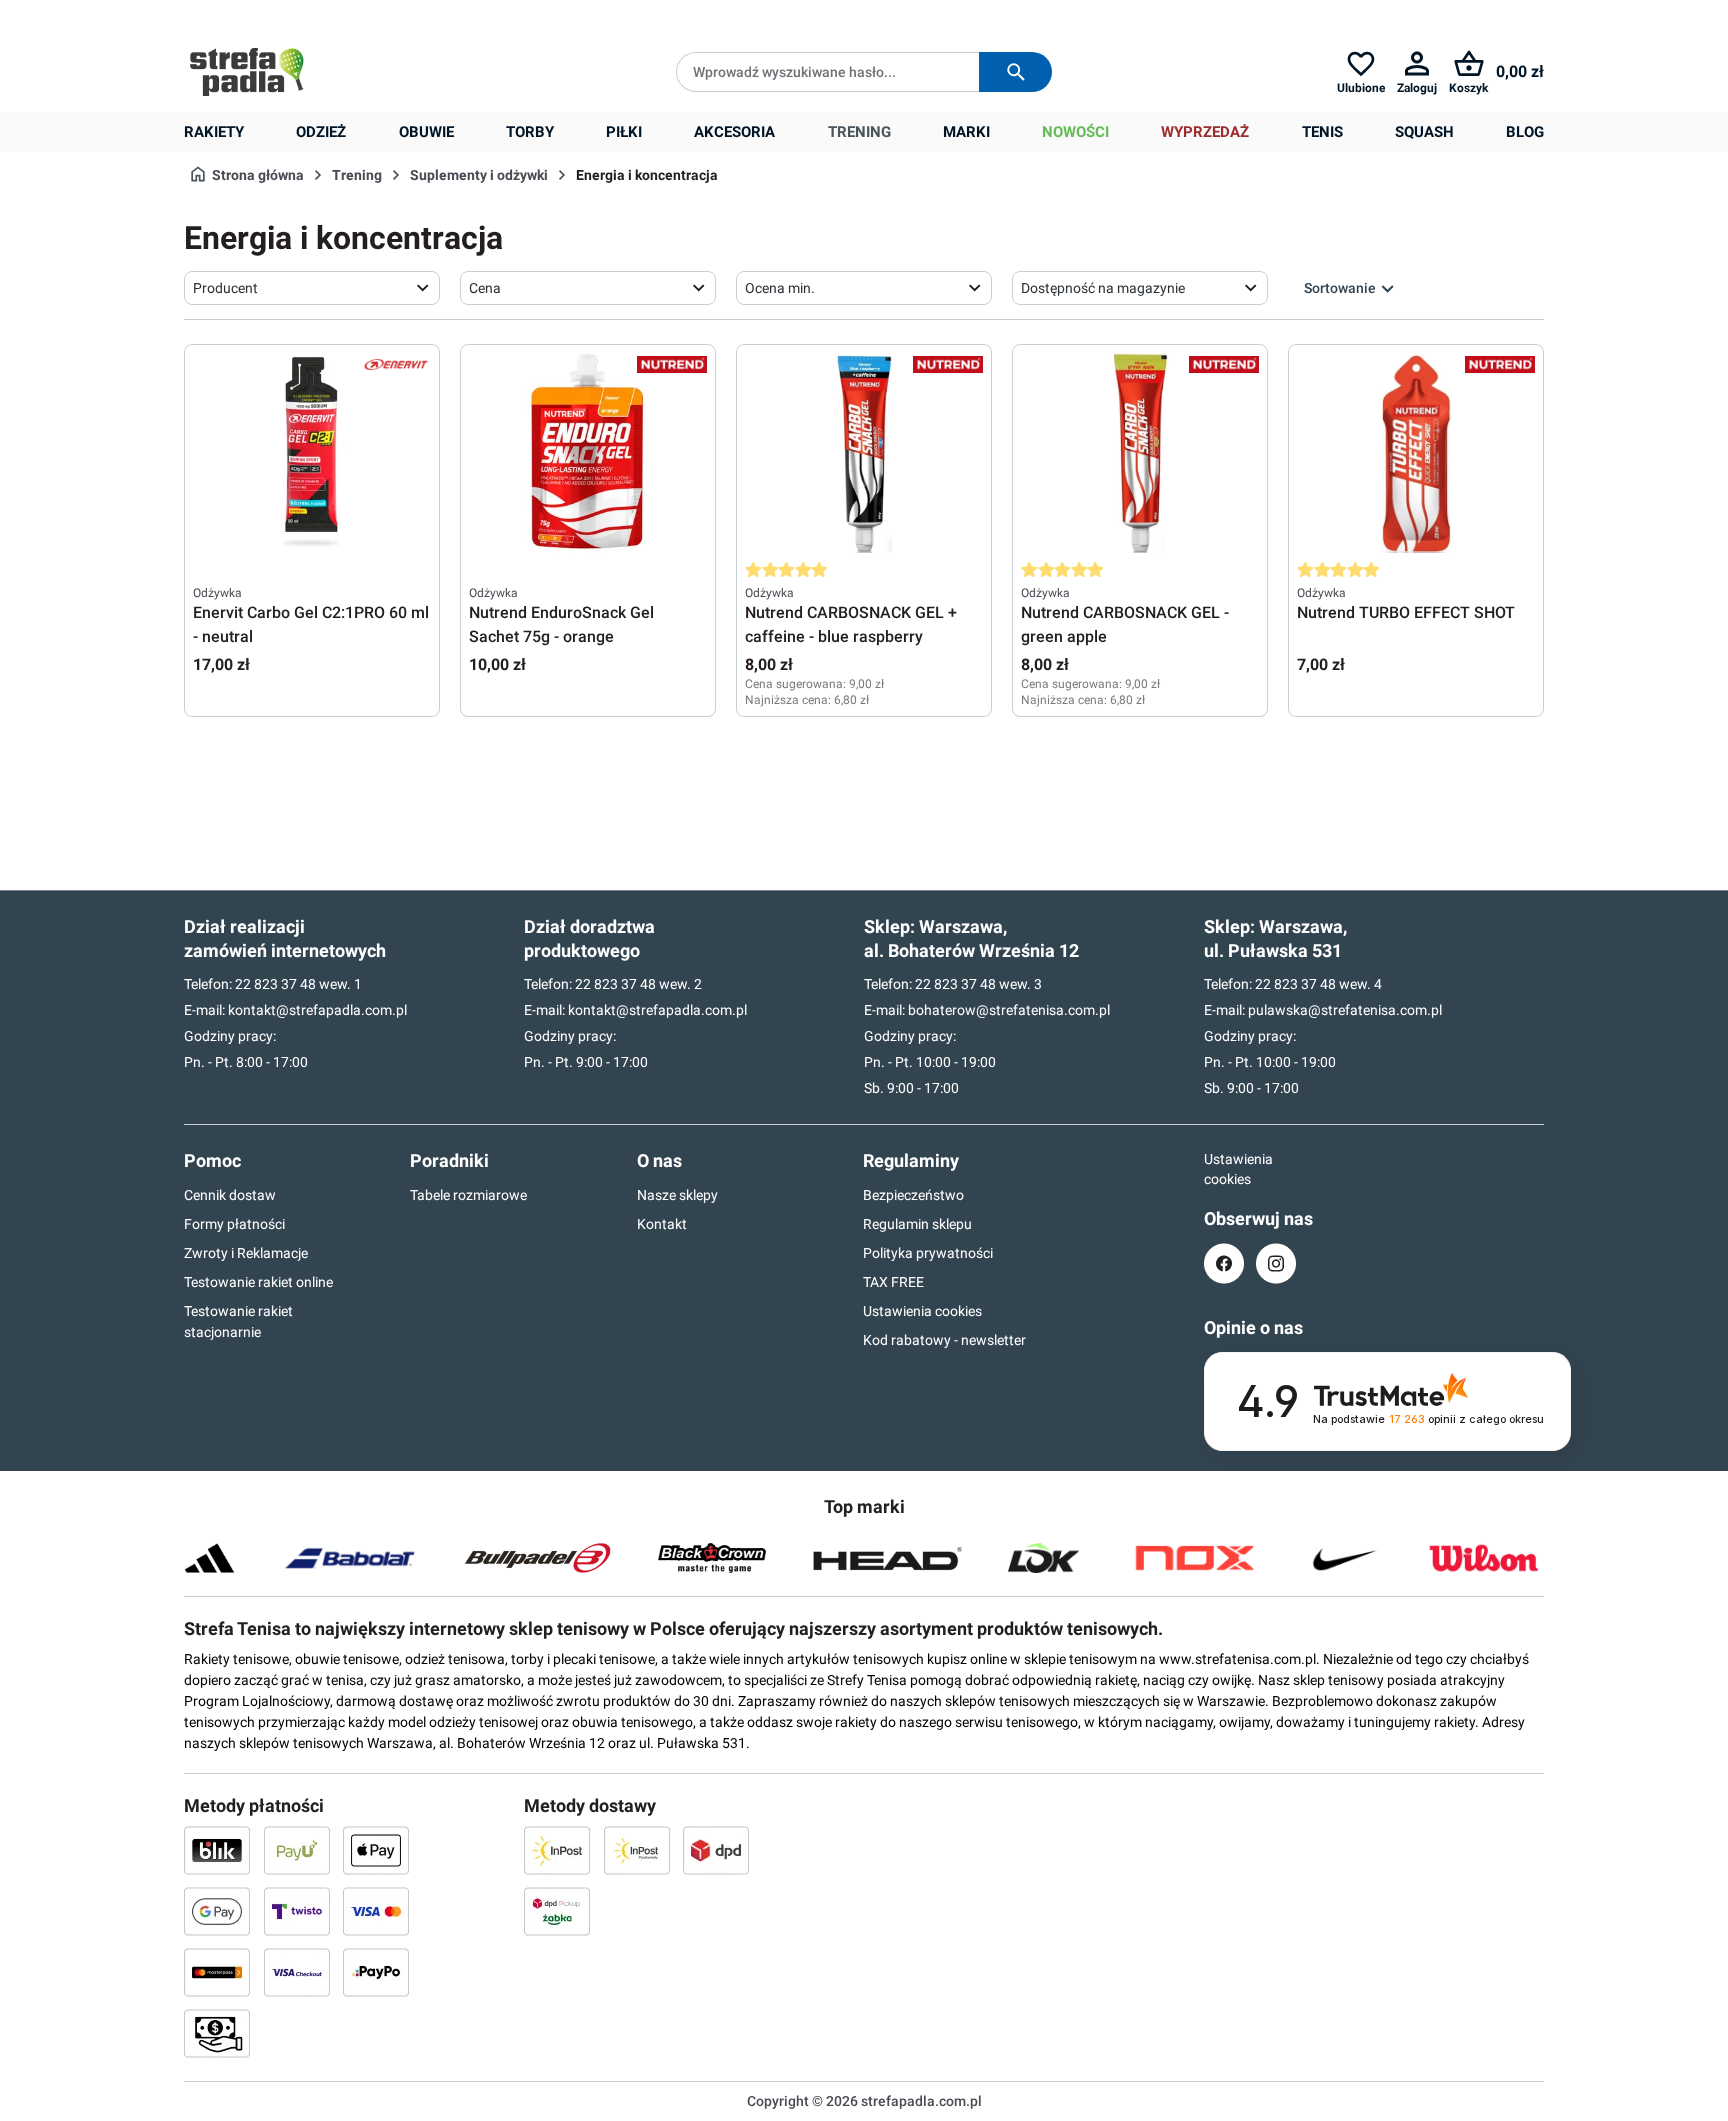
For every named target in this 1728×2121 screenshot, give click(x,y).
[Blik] (217, 1850)
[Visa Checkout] (297, 1972)
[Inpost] (557, 1850)
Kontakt (662, 1224)
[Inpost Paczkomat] (637, 1850)
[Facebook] (1224, 1263)
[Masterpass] (217, 1972)
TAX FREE (893, 1282)
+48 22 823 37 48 (329, 16)
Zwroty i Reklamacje (246, 1253)
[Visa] (376, 1911)
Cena (485, 288)
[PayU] (297, 1850)
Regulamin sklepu (917, 1224)
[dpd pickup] (557, 1911)
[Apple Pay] (376, 1850)
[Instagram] (1276, 1263)
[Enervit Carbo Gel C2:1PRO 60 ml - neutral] (312, 453)
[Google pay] (217, 1911)
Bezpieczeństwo (913, 1195)
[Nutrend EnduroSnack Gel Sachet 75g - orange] (588, 453)
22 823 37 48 (275, 984)
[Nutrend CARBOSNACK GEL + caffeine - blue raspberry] (864, 453)
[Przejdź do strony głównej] (247, 72)
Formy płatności (234, 1224)
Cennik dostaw (230, 1195)
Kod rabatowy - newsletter (944, 1340)
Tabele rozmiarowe (468, 1195)
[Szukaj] (1015, 72)
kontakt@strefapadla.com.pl (317, 1010)
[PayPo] (376, 1972)
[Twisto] (297, 1911)
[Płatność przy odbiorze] (217, 2033)
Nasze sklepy (677, 1195)
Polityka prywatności (928, 1253)
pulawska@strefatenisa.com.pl (1345, 1010)
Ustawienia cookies (922, 1311)
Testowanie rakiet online (258, 1282)
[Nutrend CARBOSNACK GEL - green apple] (1140, 453)
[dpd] (716, 1850)
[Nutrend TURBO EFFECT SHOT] (1416, 453)
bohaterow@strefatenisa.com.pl (1009, 1010)
